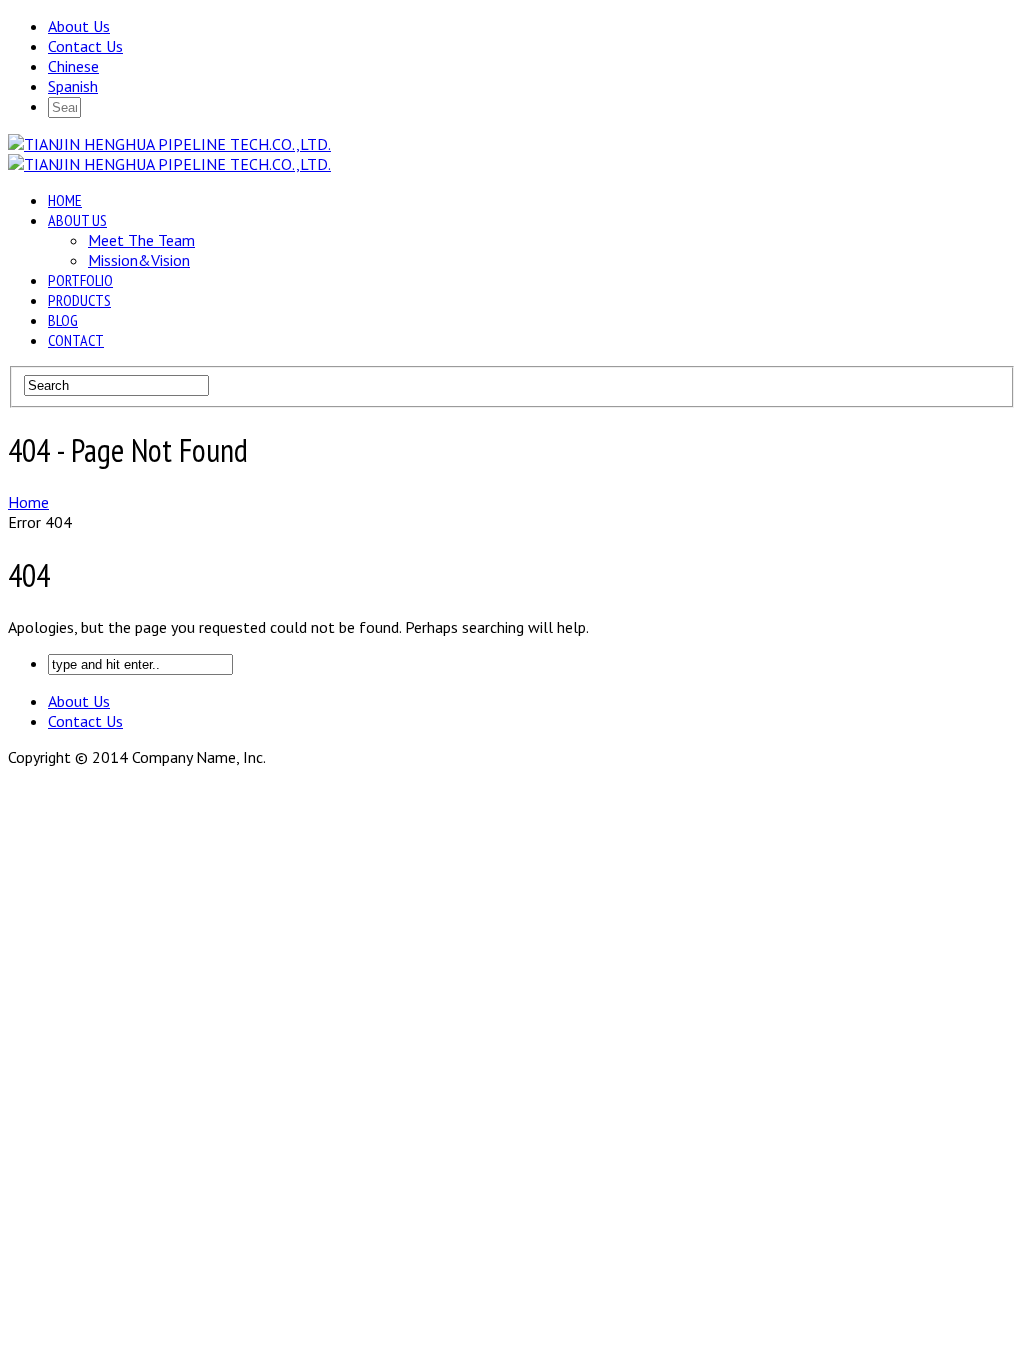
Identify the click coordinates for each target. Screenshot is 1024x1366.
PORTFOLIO (80, 280)
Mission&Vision (139, 260)
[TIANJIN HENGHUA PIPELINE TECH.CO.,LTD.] (169, 144)
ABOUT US (77, 220)
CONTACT (76, 340)
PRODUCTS (79, 300)
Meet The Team (141, 240)
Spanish (73, 86)
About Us (79, 26)
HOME (65, 200)
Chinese (73, 66)
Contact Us (85, 46)
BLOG (63, 320)
